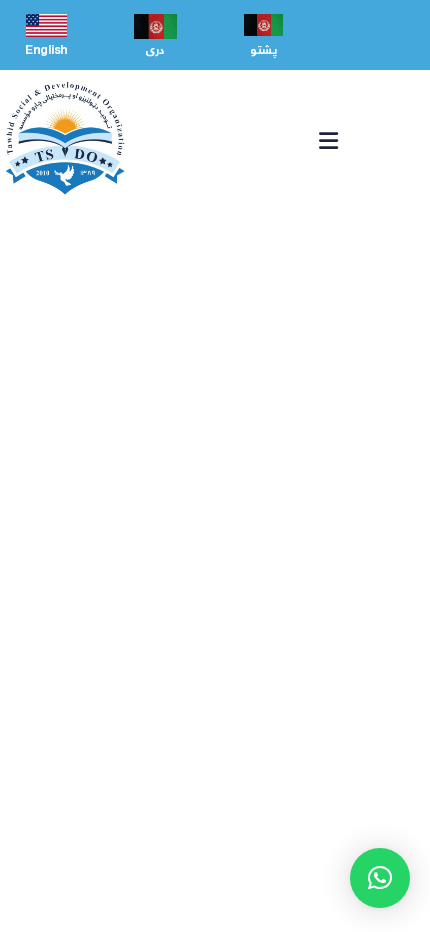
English (46, 50)
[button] (380, 878)
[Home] (65, 138)
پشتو (263, 50)
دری (155, 50)
